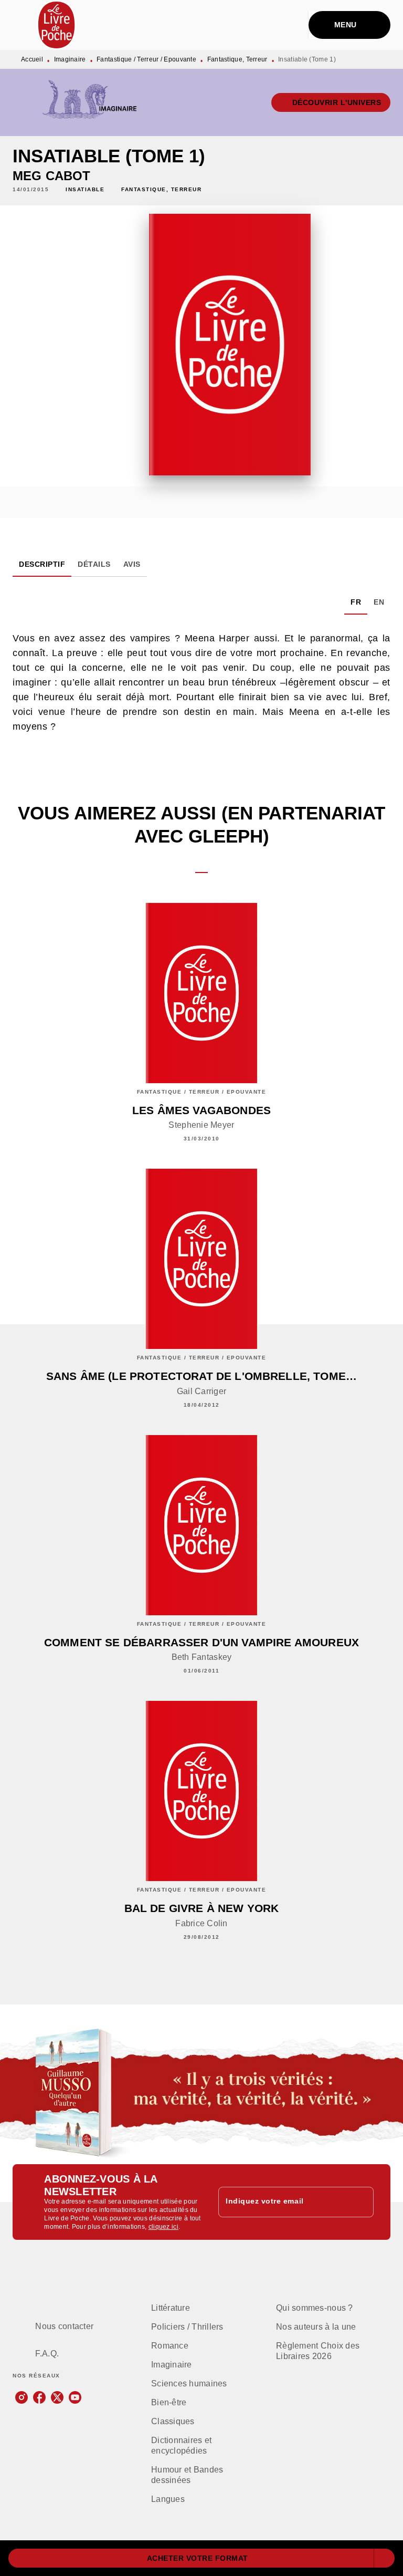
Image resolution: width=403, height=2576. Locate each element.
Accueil (32, 59)
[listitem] (22, 2397)
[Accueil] (57, 25)
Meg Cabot (51, 176)
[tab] (42, 564)
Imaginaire (70, 59)
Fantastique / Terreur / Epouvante (146, 59)
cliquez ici (163, 2227)
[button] (331, 102)
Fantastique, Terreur (237, 59)
